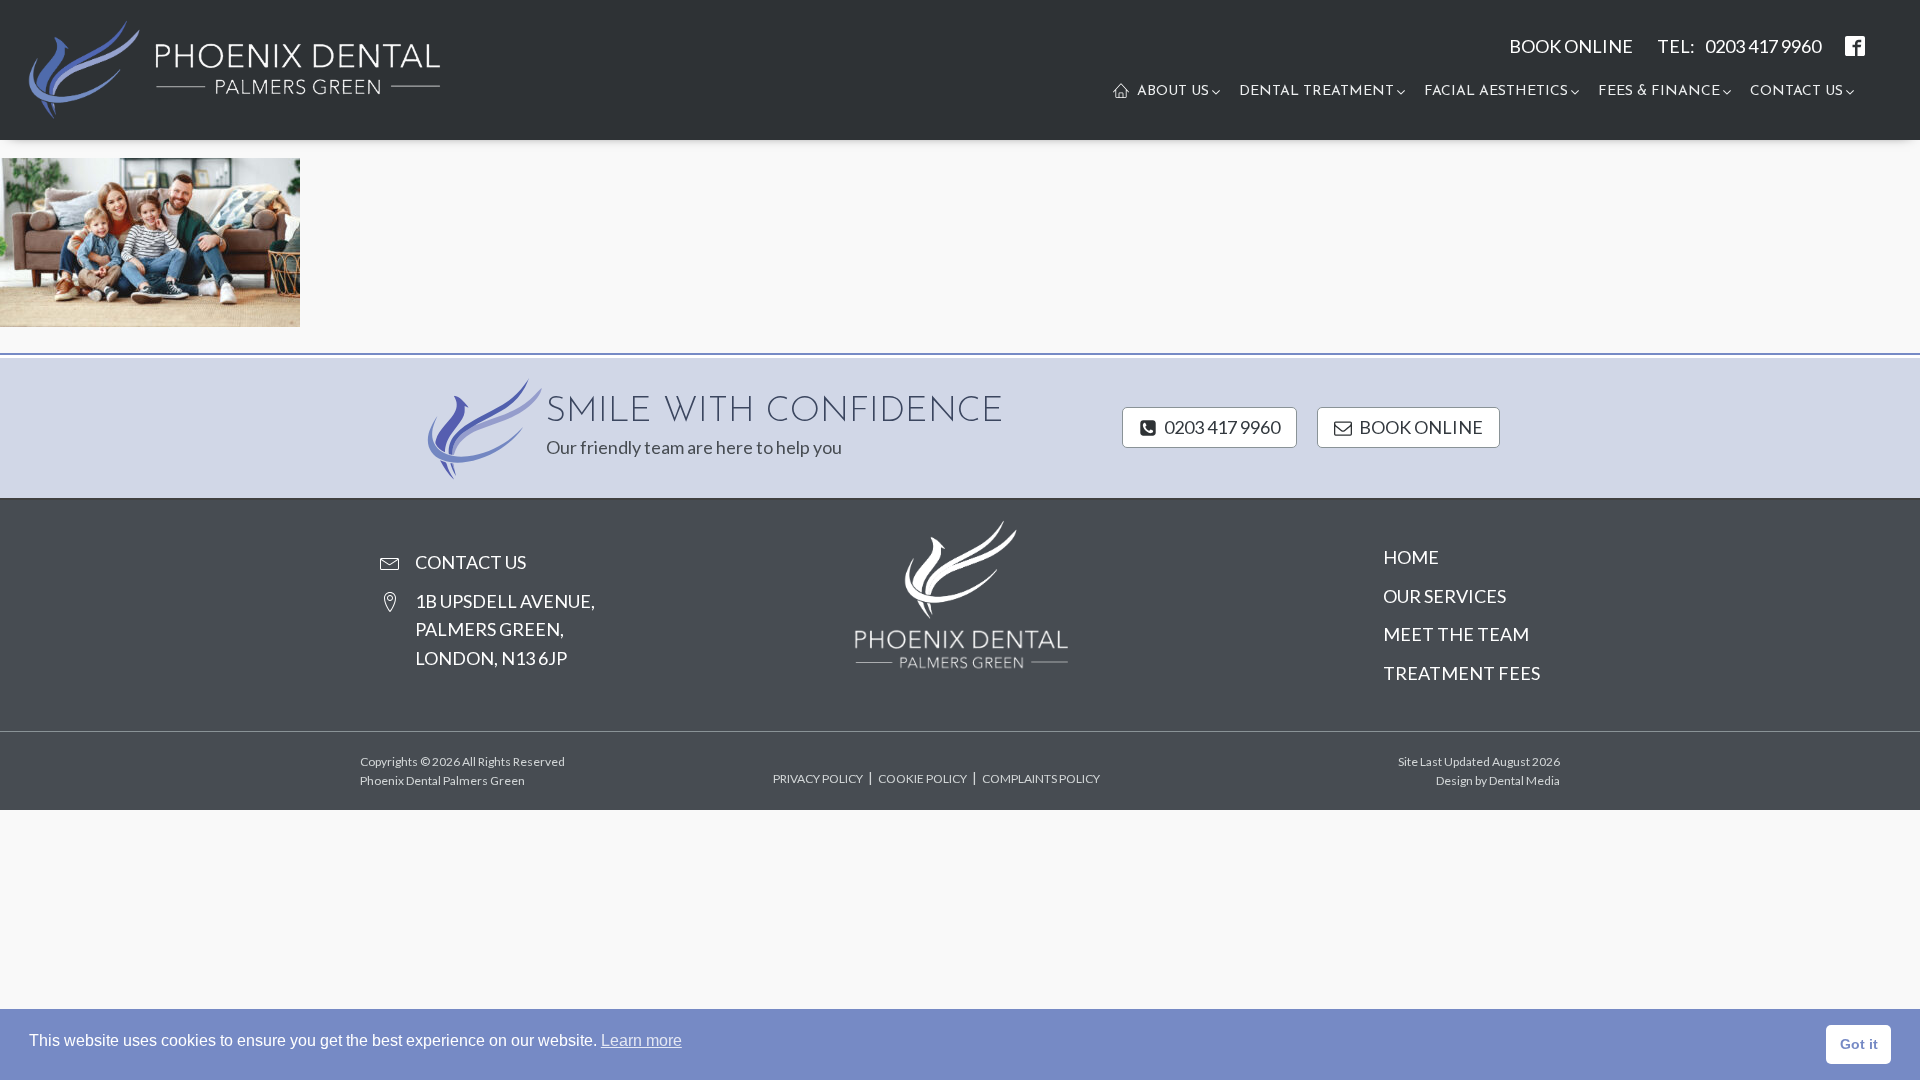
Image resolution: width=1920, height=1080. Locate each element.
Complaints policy (1041, 778)
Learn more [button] (641, 1040)
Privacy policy (818, 778)
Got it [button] (1859, 1044)
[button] (1180, 92)
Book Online (1571, 46)
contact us (470, 562)
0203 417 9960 (1763, 46)
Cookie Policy (922, 778)
